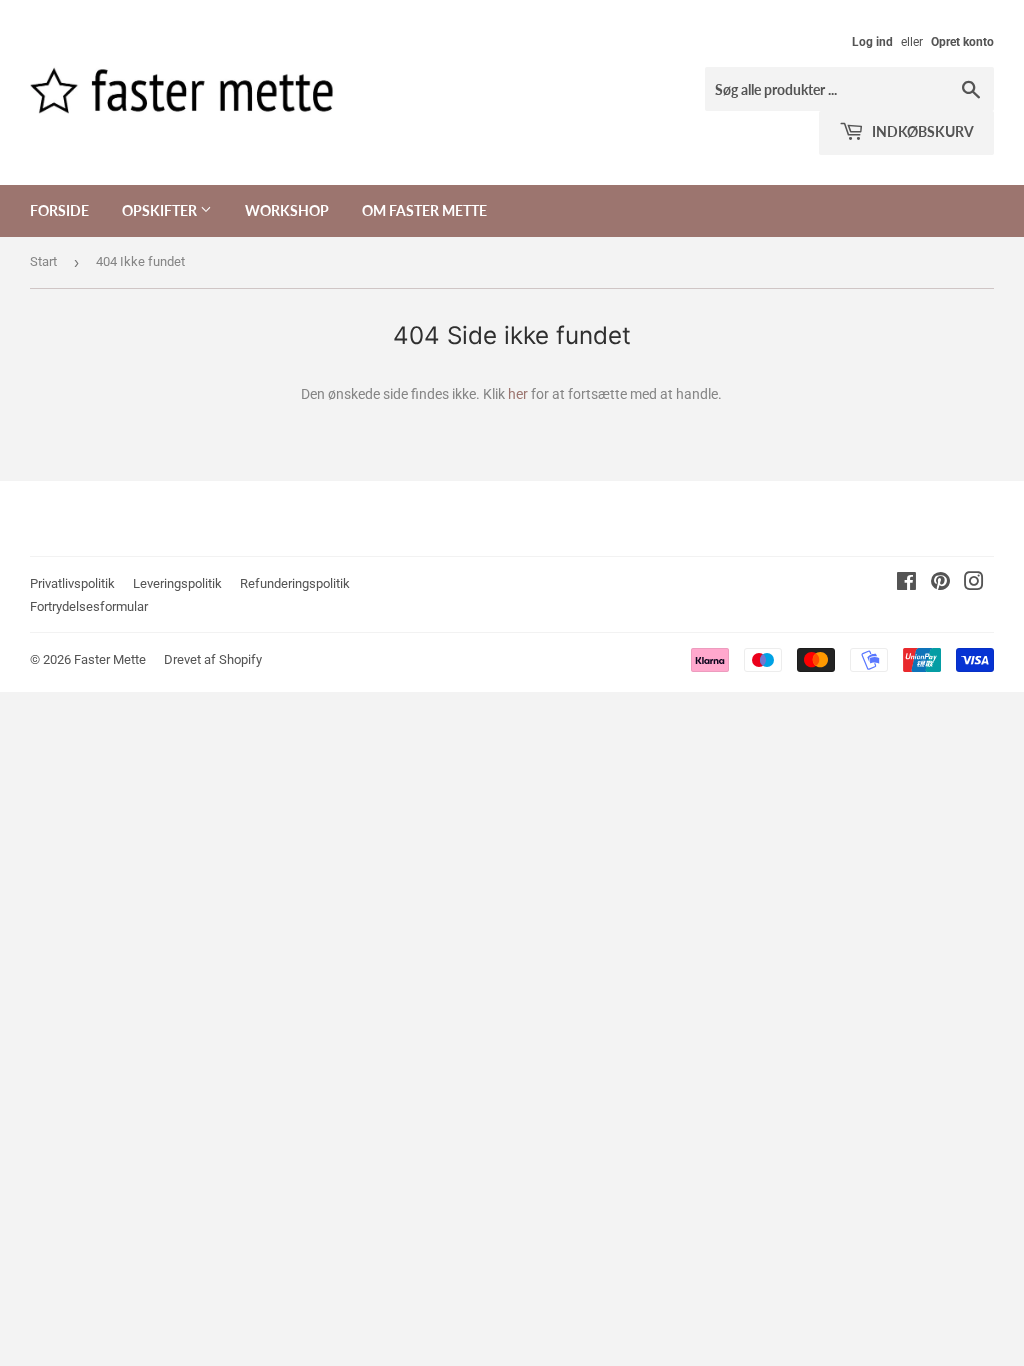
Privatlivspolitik (72, 583)
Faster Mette (110, 659)
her (518, 394)
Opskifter (161, 210)
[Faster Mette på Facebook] (906, 584)
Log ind (872, 42)
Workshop (287, 210)
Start (43, 261)
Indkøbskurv (921, 131)
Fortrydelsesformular (89, 606)
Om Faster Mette (424, 210)
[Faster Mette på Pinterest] (940, 584)
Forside (59, 210)
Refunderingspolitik (295, 583)
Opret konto (962, 42)
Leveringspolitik (177, 583)
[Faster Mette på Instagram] (974, 584)
